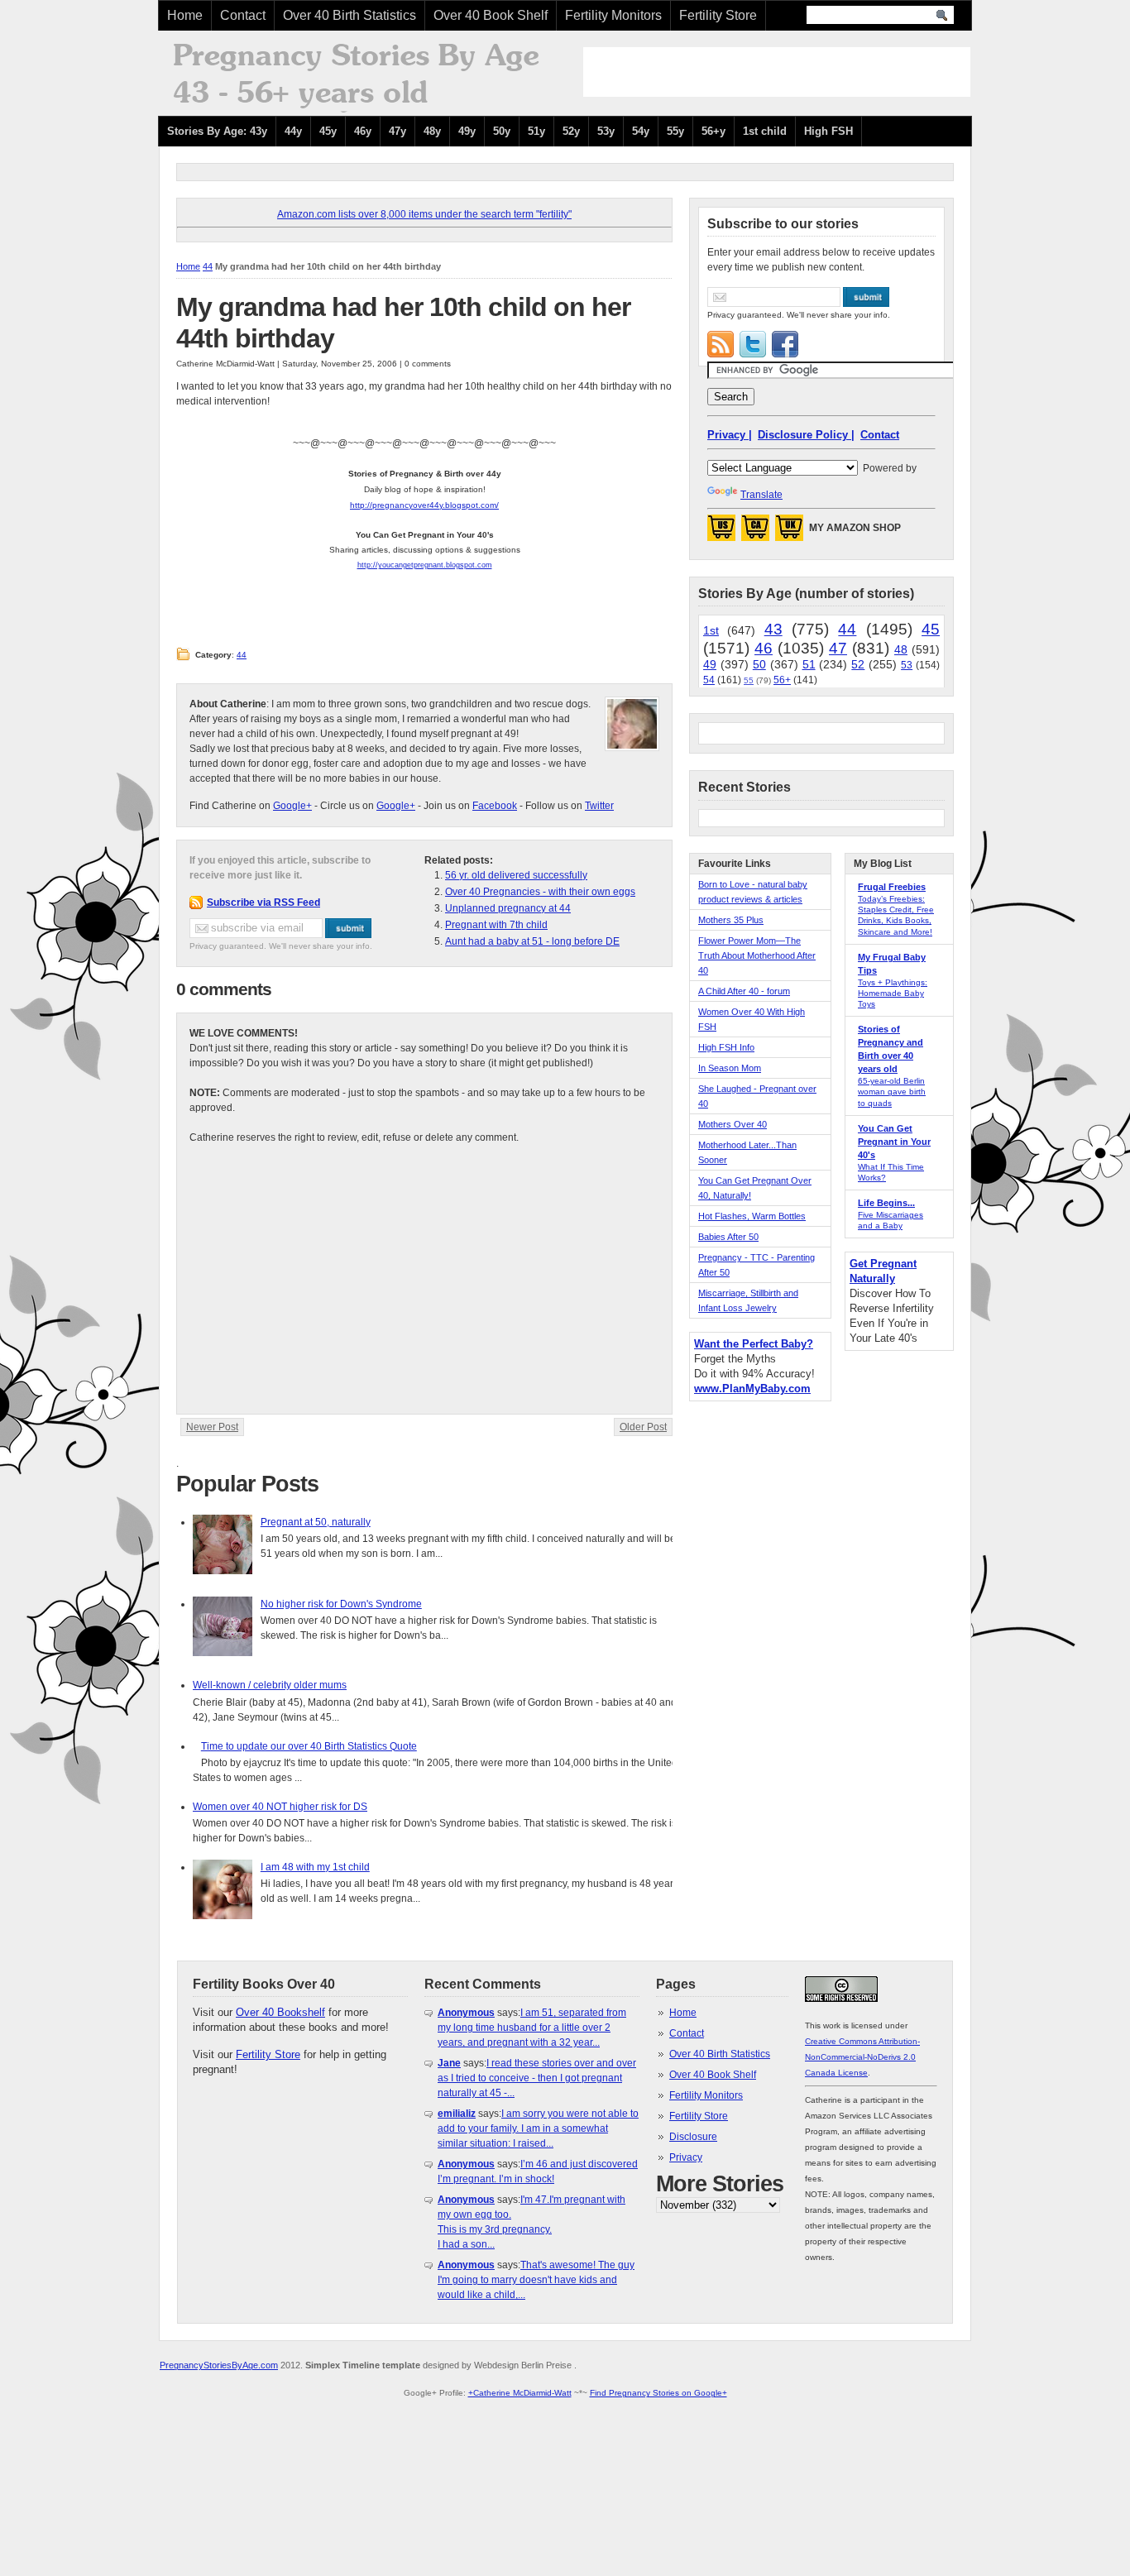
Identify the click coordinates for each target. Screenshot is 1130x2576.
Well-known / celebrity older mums (270, 1685)
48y (432, 131)
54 (709, 680)
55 (749, 680)
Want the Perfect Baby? (754, 1344)
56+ (782, 680)
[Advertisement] (777, 72)
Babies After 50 (728, 1237)
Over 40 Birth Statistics (350, 15)
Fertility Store (718, 15)
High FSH (828, 131)
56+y (713, 131)
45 (931, 629)
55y (675, 131)
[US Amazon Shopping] (721, 533)
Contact (243, 15)
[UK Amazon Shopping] (789, 533)
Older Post (643, 1427)
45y (328, 131)
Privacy (686, 2157)
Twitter (599, 806)
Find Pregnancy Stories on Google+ (658, 2393)
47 (838, 648)
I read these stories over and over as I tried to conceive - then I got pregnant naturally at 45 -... (537, 2078)
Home (185, 15)
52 (858, 664)
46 (764, 648)
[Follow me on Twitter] (753, 344)
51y (536, 131)
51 (809, 664)
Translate (761, 495)
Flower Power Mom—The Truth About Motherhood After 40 (757, 955)
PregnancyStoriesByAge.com (219, 2365)
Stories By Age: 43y (217, 131)
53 (907, 665)
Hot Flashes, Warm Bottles (752, 1216)
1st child (765, 131)
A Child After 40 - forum (744, 991)
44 (208, 266)
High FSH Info (726, 1047)
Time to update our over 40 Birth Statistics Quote (309, 1746)
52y (571, 131)
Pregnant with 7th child (496, 925)
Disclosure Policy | (806, 435)
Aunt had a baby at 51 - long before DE (532, 941)
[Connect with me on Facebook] (785, 344)
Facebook (495, 806)
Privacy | (730, 435)
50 (759, 664)
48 (901, 649)
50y (502, 131)
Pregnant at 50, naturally (316, 1522)
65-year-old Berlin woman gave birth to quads (892, 1092)
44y (293, 131)
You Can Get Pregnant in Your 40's (894, 1142)
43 (773, 629)
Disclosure (693, 2137)
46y (363, 131)
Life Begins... (886, 1203)
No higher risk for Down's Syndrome (341, 1604)
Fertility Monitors (613, 15)
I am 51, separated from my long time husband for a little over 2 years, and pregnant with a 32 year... (532, 2028)
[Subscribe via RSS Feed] (721, 344)
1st (711, 630)
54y (641, 131)
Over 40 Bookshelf (280, 2012)
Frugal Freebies (892, 887)
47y (397, 131)
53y (606, 131)
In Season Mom (730, 1068)
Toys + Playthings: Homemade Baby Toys (893, 993)
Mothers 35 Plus (731, 920)
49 (710, 664)
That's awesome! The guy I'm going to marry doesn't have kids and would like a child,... (536, 2280)
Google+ (292, 806)
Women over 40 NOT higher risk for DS (280, 1807)
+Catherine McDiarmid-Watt (520, 2393)
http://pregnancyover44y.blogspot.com (423, 505)
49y (467, 131)
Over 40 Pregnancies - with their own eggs (540, 892)
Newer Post (212, 1427)
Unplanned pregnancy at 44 (508, 908)
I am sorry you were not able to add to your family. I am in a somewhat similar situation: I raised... (538, 2128)
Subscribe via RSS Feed (263, 903)
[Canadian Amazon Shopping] (755, 533)
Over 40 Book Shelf (491, 15)
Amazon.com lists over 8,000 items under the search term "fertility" (424, 214)
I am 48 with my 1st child (315, 1867)
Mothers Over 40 (733, 1124)
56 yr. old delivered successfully (516, 875)
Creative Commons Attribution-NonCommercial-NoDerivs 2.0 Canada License (862, 2057)
